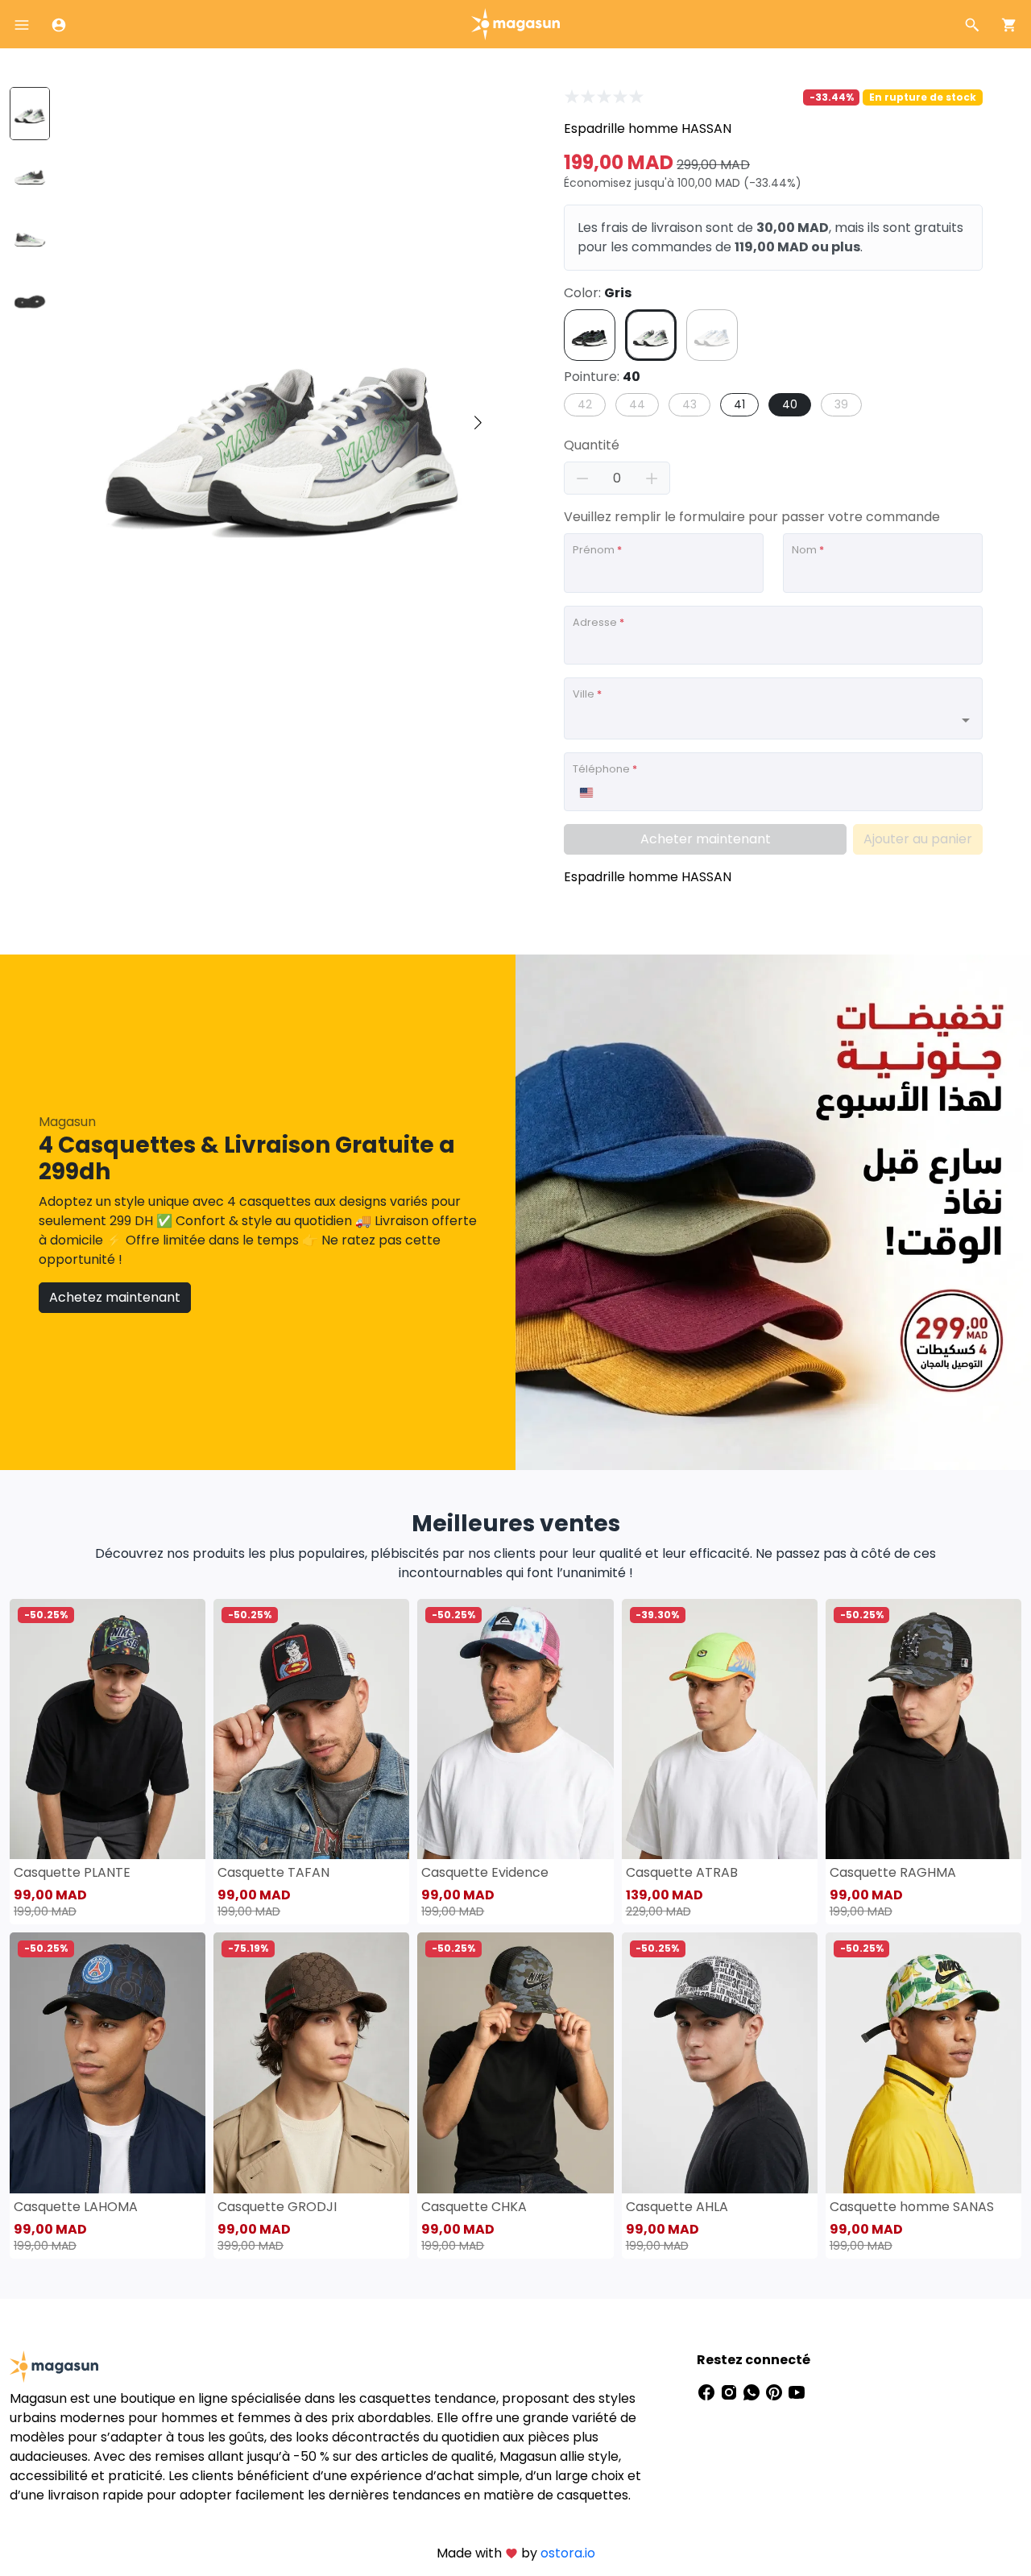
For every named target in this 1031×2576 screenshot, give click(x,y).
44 (637, 404)
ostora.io (568, 2553)
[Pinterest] (776, 2392)
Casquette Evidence (485, 1872)
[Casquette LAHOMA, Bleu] (108, 2062)
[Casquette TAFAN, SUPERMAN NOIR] (311, 1729)
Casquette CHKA (474, 2207)
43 (689, 404)
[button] (478, 423)
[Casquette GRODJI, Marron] (311, 2062)
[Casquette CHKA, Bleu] (515, 2062)
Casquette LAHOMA (76, 2207)
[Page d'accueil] (515, 23)
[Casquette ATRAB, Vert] (720, 1729)
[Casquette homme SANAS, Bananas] (923, 2062)
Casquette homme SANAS (912, 2207)
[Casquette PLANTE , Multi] (108, 1729)
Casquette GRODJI (277, 2207)
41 (739, 404)
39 (841, 404)
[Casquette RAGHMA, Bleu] (923, 1729)
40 (790, 404)
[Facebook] (708, 2392)
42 (585, 404)
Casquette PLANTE (72, 1872)
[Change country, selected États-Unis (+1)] (586, 793)
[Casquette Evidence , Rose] (515, 1729)
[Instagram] (731, 2392)
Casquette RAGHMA (893, 1872)
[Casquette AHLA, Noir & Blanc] (720, 2062)
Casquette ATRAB (682, 1872)
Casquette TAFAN (273, 1872)
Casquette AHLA (677, 2207)
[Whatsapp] (753, 2392)
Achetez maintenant (115, 1297)
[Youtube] (797, 2392)
